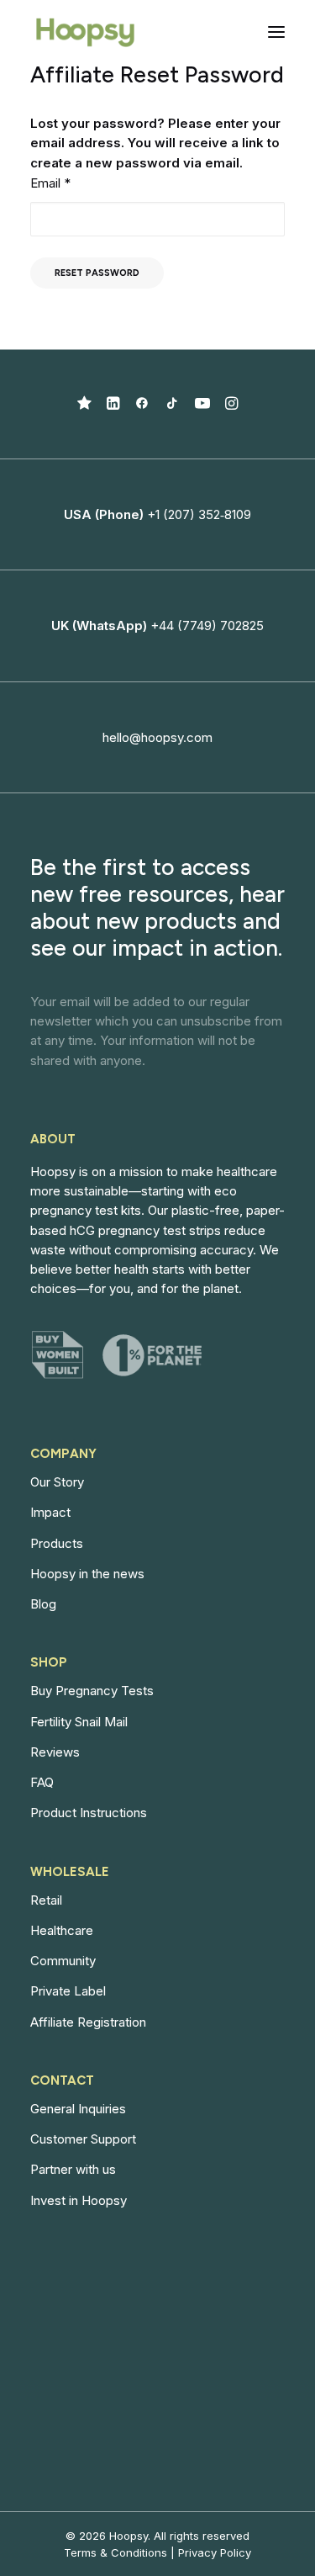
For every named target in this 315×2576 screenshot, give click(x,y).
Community (63, 1961)
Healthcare (62, 1930)
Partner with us (73, 2169)
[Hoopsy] (85, 32)
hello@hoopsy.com (157, 737)
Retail (46, 1900)
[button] (276, 32)
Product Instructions (89, 1813)
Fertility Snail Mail (79, 1722)
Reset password (97, 273)
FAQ (42, 1782)
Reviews (55, 1752)
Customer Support (83, 2139)
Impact (50, 1512)
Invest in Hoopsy (79, 2200)
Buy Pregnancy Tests (92, 1691)
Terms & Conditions (115, 2552)
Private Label (68, 1991)
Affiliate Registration (88, 2022)
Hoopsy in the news (87, 1574)
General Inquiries (78, 2109)
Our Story (57, 1482)
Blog (43, 1604)
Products (57, 1543)
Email (50, 183)
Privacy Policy (215, 2552)
